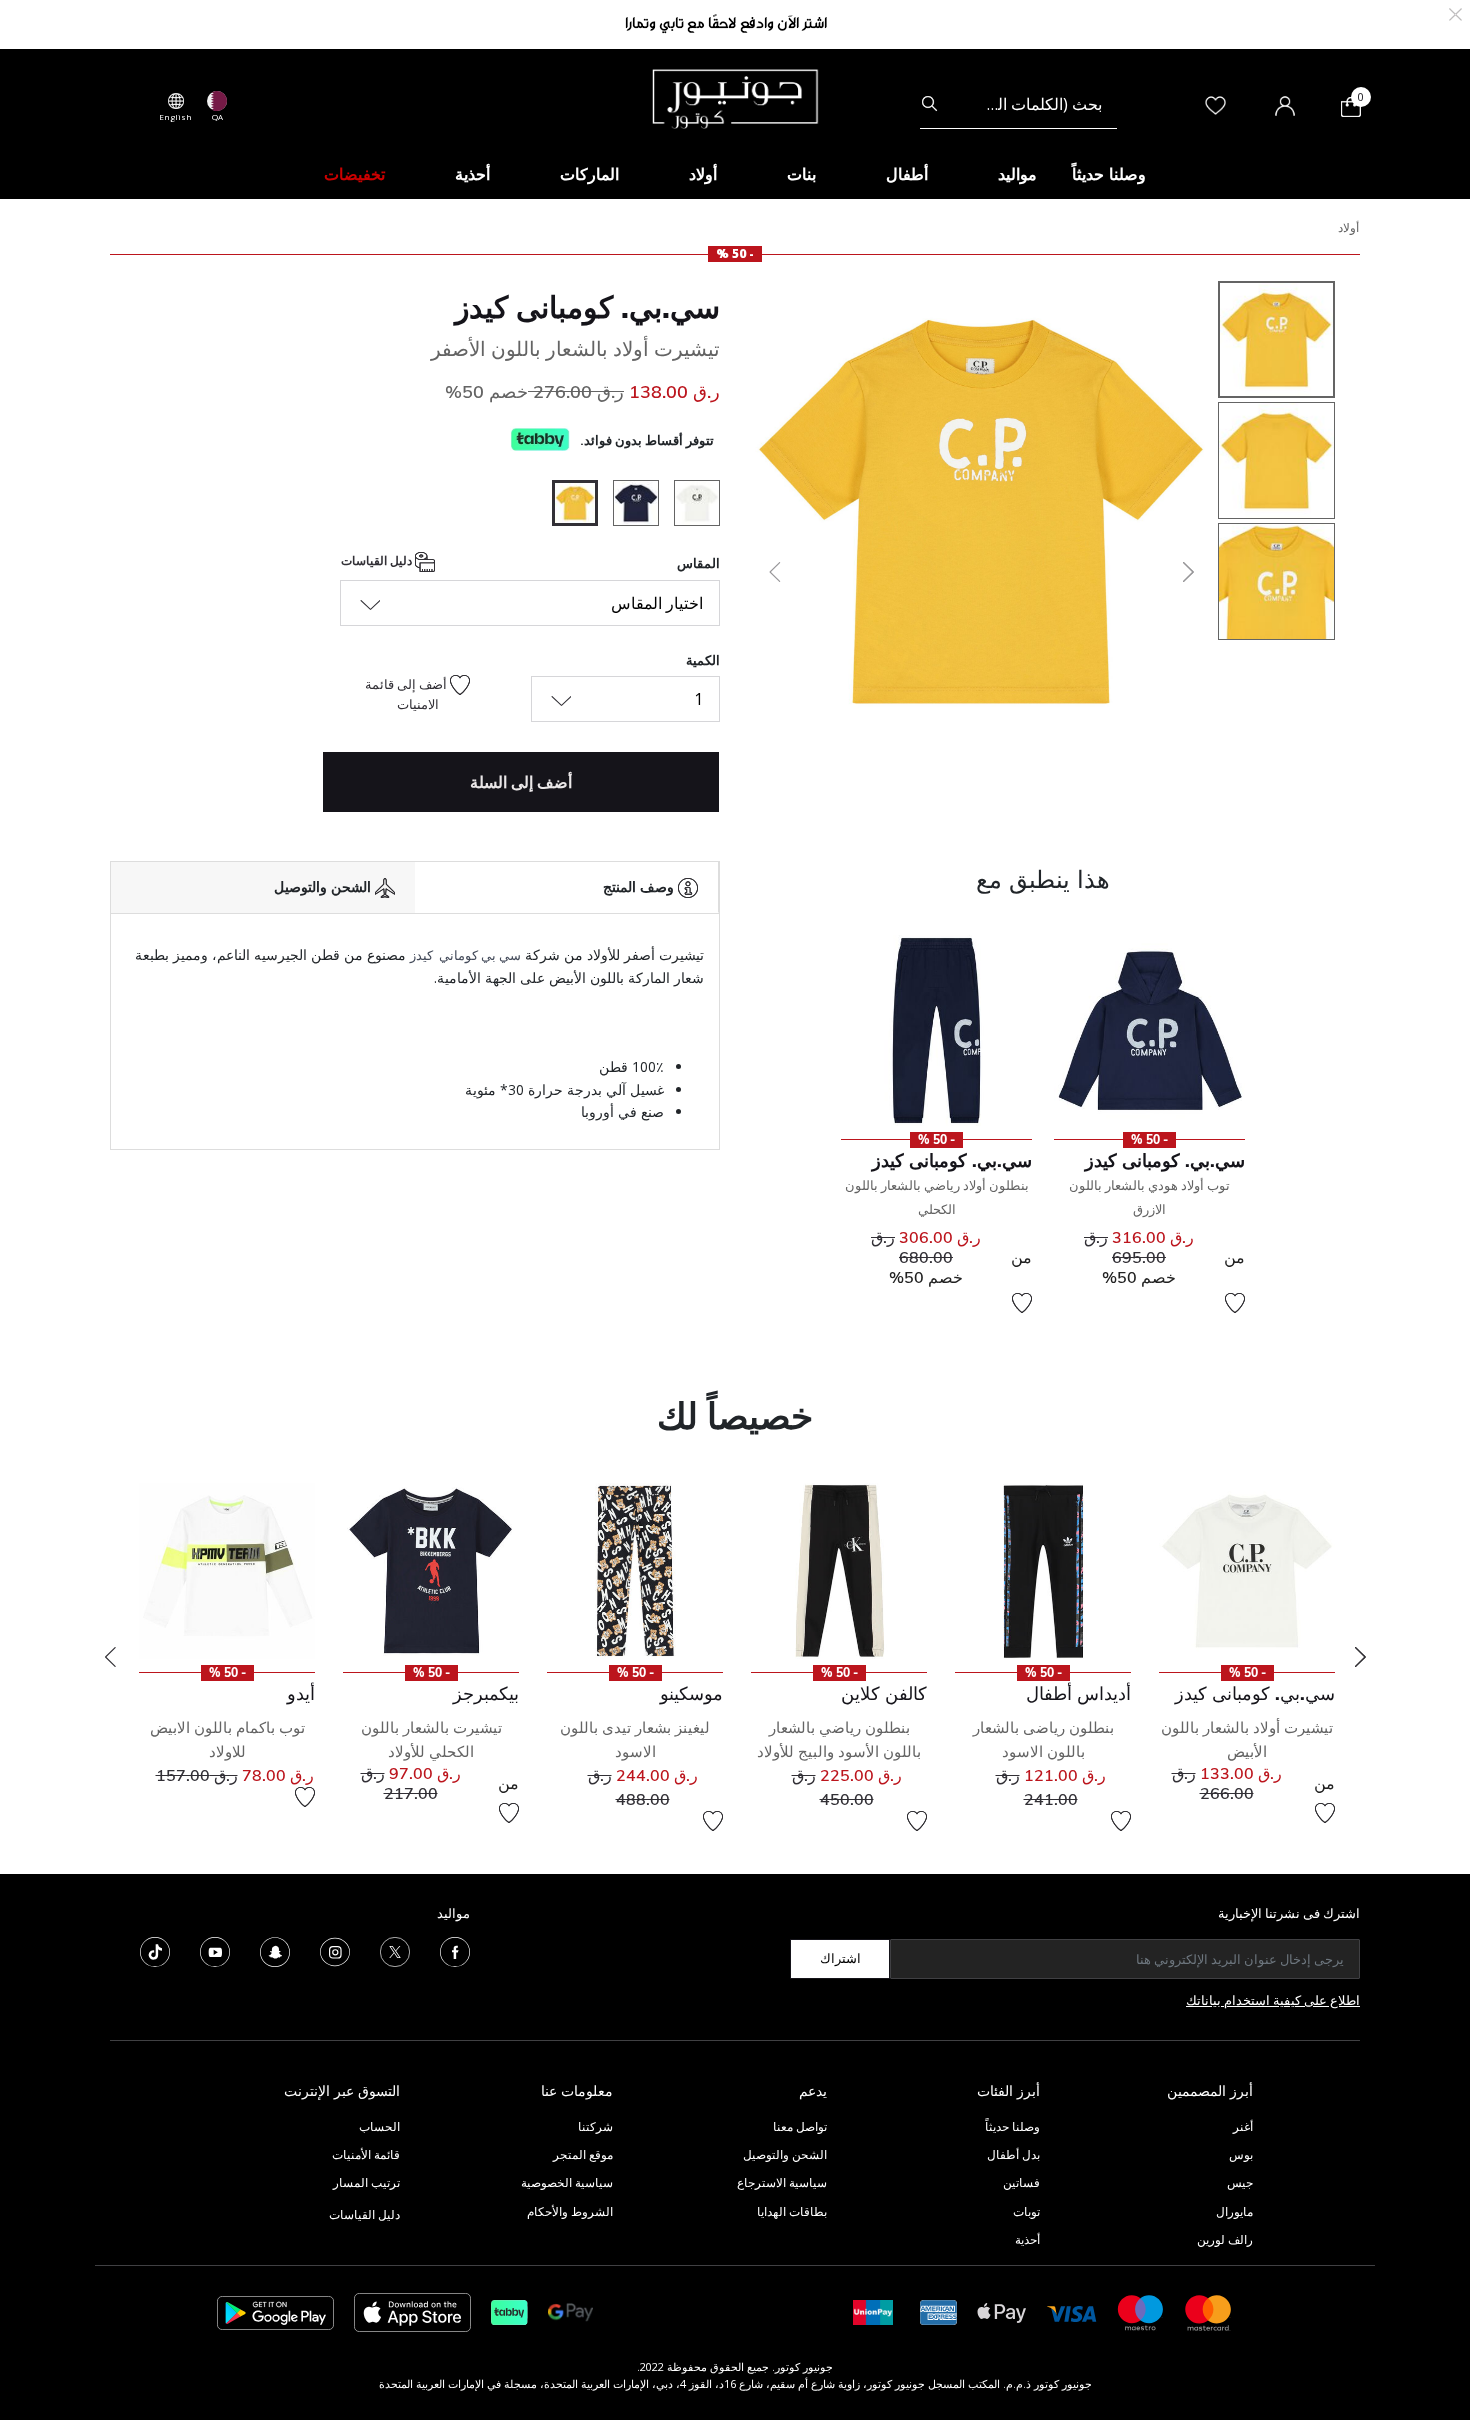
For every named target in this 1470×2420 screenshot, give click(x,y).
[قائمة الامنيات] (1235, 1303)
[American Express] (939, 2311)
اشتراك (840, 1958)
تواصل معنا (798, 2126)
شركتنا (595, 2126)
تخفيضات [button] (354, 174)
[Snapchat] (275, 1950)
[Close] (1455, 12)
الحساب (379, 2126)
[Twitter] (395, 1950)
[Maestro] (1141, 2311)
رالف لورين (1225, 2239)
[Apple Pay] (1002, 2311)
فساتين (1021, 2182)
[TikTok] (155, 1950)
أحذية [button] (472, 174)
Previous (110, 1657)
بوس (1241, 2154)
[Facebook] (455, 1950)
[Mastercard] (1209, 2311)
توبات (1026, 2211)
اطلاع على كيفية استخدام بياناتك (1273, 2000)
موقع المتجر (583, 2154)
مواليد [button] (1017, 174)
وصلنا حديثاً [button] (1109, 174)
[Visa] (1072, 2311)
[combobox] (1018, 104)
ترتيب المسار (366, 2182)
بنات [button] (801, 174)
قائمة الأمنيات (366, 2154)
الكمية (703, 660)
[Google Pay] (570, 2311)
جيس (1240, 2182)
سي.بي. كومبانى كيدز (587, 307)
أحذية (1027, 2239)
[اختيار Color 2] (628, 506)
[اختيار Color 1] (689, 506)
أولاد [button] (703, 174)
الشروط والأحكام (570, 2211)
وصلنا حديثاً (1012, 2126)
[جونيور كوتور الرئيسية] (735, 97)
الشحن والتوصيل (785, 2154)
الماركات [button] (589, 174)
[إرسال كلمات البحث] (929, 104)
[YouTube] (215, 1950)
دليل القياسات (378, 561)
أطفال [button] (907, 174)
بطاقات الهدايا (792, 2211)
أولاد (1348, 227)
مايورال (1234, 2211)
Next (1360, 1657)
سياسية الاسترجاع (782, 2182)
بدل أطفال (1013, 2154)
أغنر (1243, 2126)
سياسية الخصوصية (567, 2182)
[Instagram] (335, 1950)
